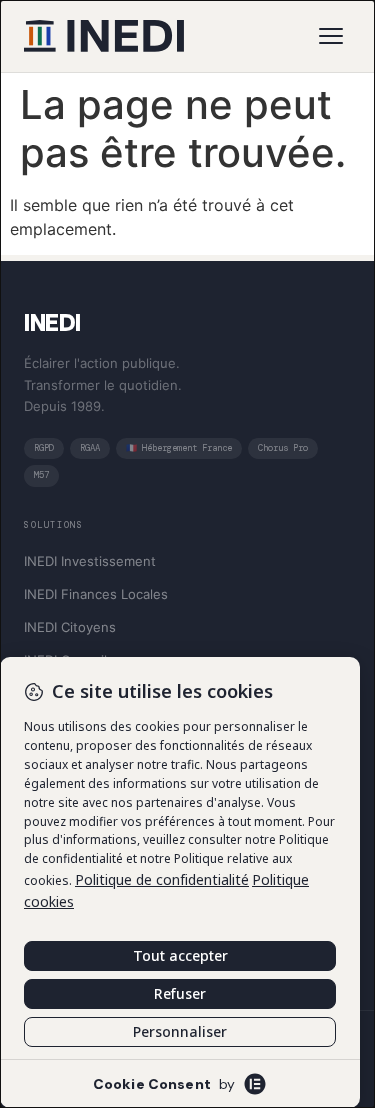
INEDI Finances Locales (96, 594)
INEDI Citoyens (70, 627)
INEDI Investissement (90, 561)
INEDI (52, 322)
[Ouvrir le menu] (331, 36)
